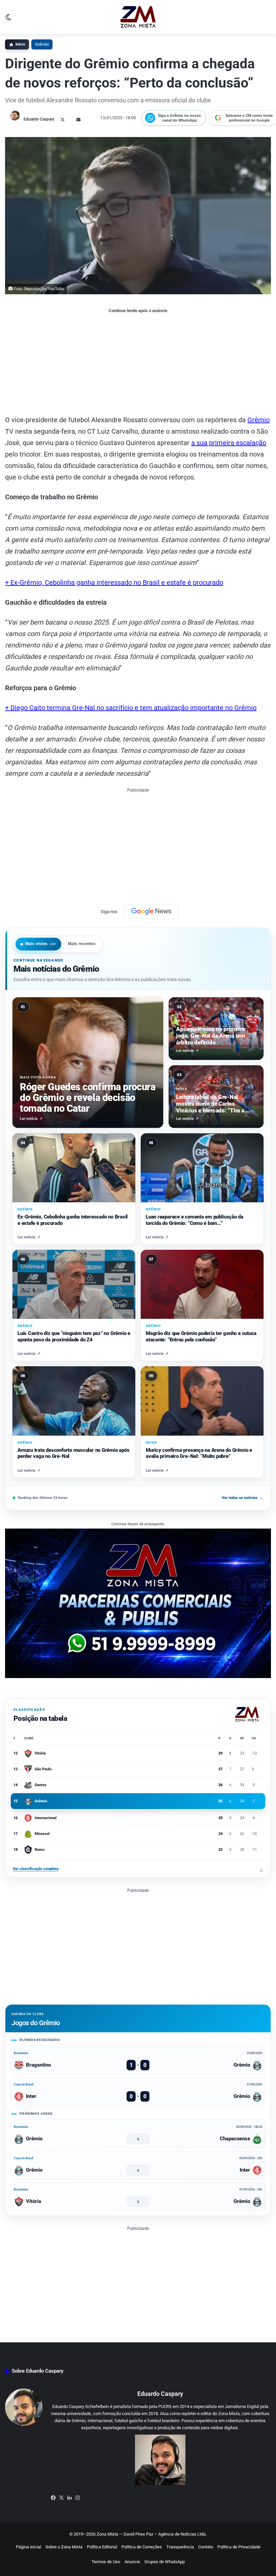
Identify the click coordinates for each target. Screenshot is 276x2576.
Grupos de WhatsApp (165, 2562)
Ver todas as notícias (243, 1498)
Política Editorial (102, 2547)
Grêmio (42, 44)
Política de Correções (142, 2547)
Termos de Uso (106, 2562)
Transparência (180, 2547)
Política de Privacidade (239, 2547)
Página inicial (28, 2547)
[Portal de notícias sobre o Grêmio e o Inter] (138, 17)
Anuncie (132, 2562)
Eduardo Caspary (39, 119)
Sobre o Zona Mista (64, 2547)
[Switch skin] (8, 20)
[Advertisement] (138, 364)
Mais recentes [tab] (82, 944)
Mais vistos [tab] (41, 944)
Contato (206, 2547)
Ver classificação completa (138, 1869)
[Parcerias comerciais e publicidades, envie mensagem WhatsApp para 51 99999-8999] (138, 1603)
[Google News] (151, 911)
